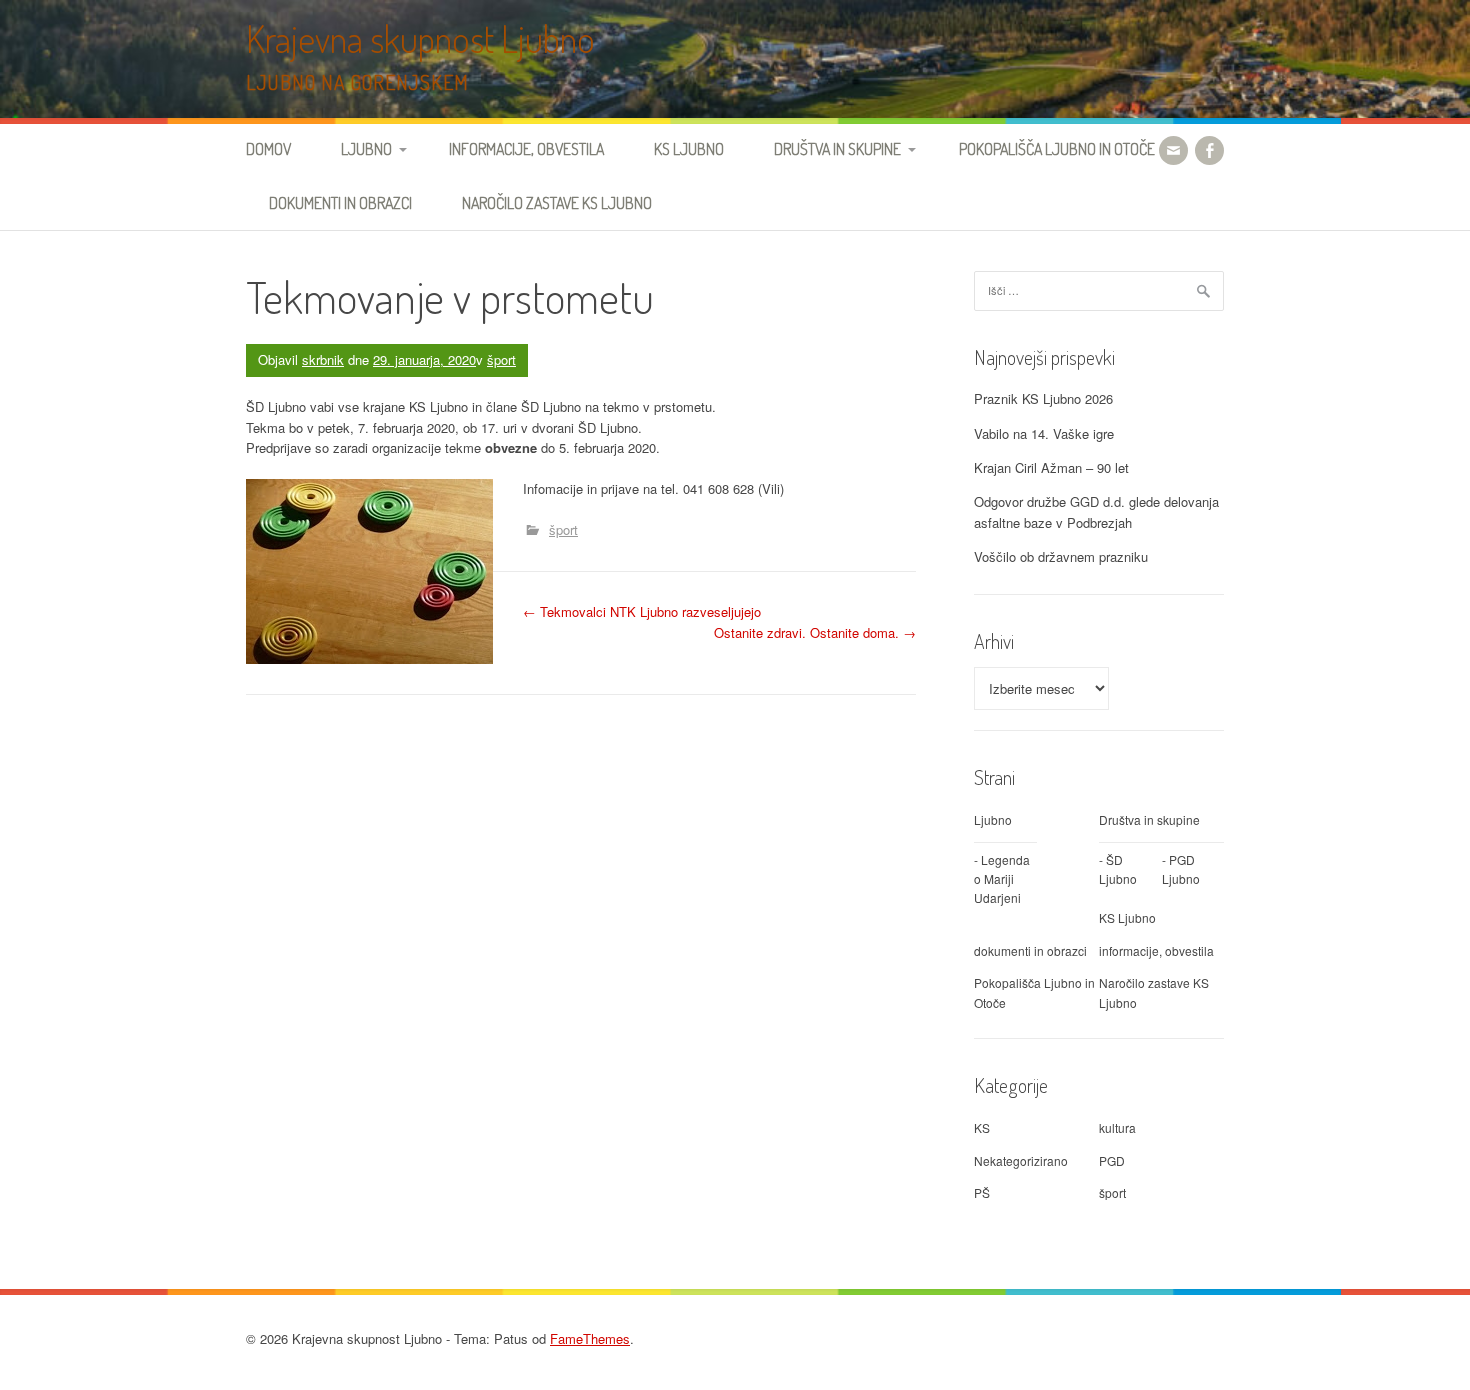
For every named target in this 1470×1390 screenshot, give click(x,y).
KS (982, 1127)
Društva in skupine (837, 149)
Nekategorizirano (1021, 1160)
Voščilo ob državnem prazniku (1061, 556)
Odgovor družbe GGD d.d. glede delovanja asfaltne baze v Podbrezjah (1096, 512)
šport (501, 359)
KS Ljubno (689, 149)
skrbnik (323, 359)
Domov (268, 149)
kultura (1117, 1127)
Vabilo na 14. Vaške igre (1044, 433)
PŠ (982, 1192)
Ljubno (366, 149)
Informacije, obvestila (526, 149)
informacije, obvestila (1156, 950)
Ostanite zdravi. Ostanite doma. (815, 632)
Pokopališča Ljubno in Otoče (1057, 149)
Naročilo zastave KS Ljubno (557, 203)
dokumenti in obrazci (1030, 950)
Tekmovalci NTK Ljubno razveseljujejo (642, 611)
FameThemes (590, 1338)
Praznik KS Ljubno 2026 (1043, 398)
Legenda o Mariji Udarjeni (1002, 878)
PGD (1112, 1160)
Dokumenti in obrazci (340, 203)
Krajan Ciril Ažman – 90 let (1051, 467)
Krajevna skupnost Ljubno (420, 38)
